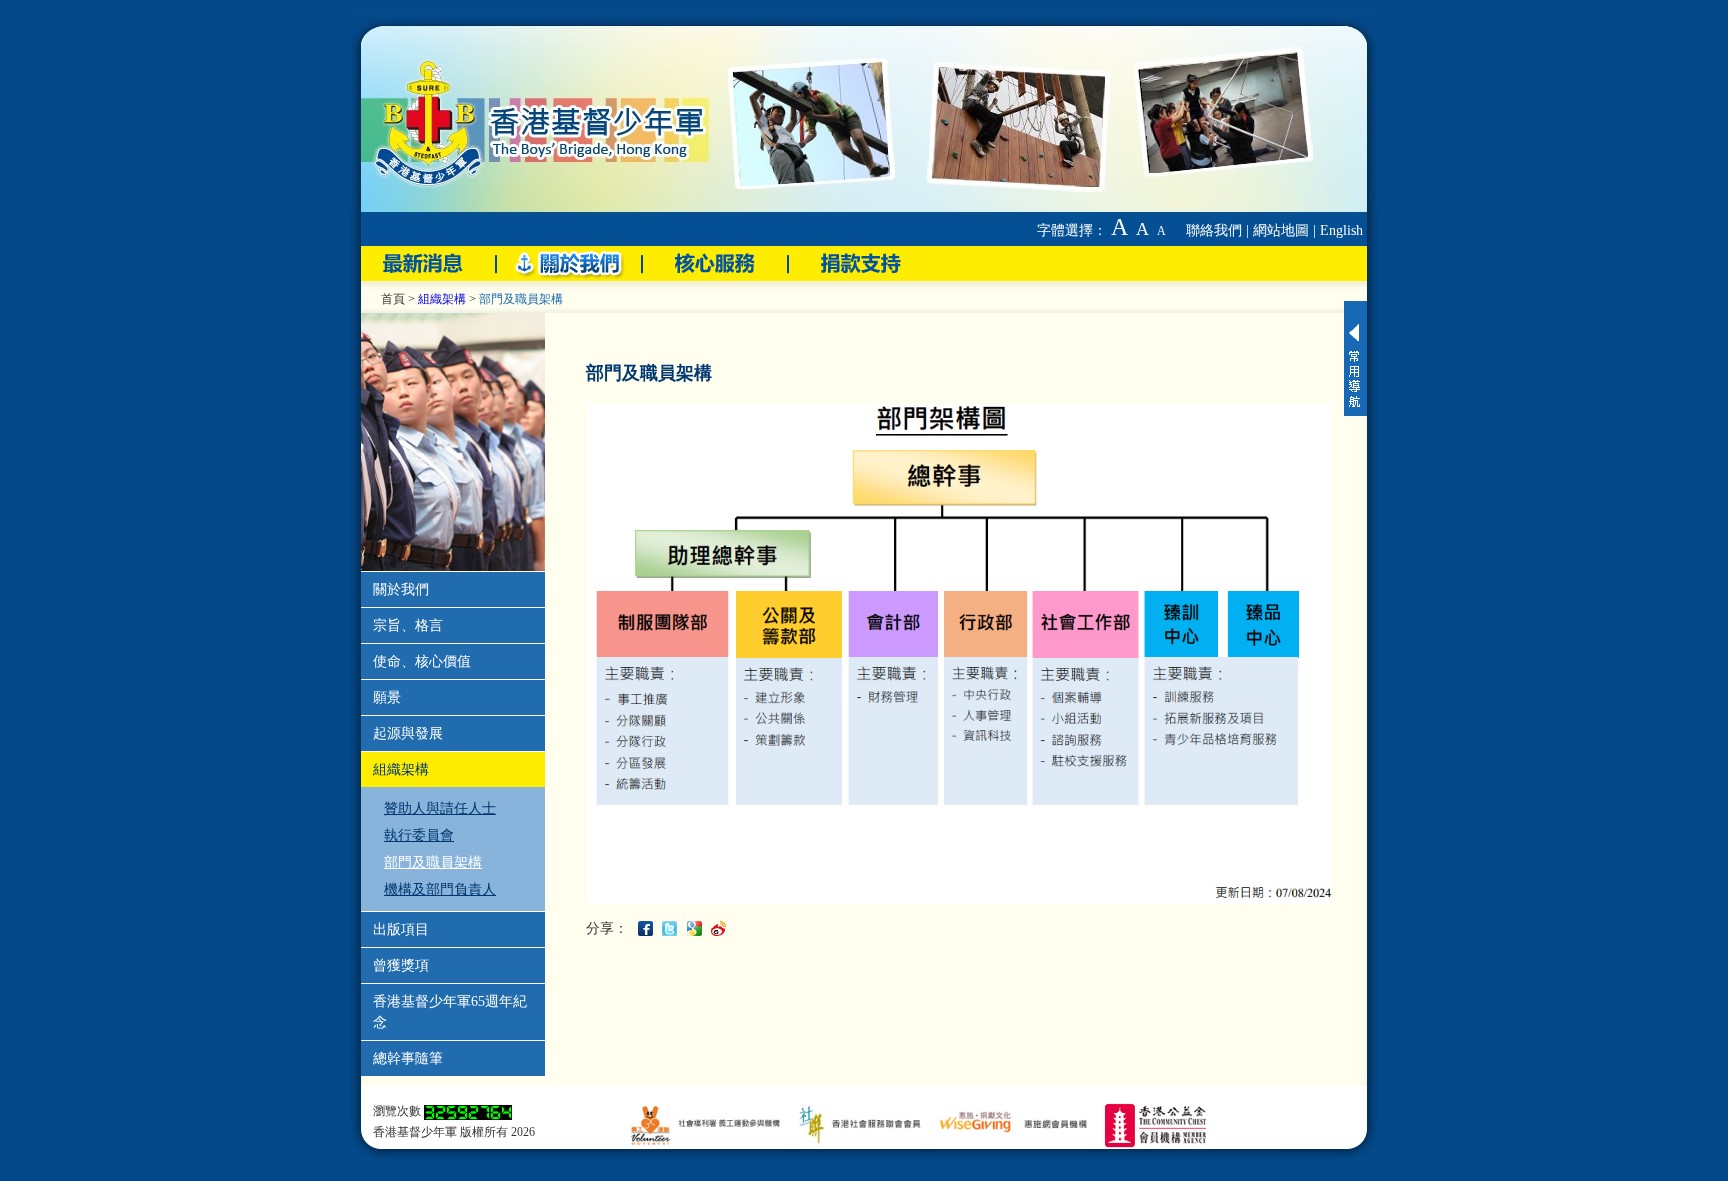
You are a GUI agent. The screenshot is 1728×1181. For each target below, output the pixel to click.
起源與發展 (408, 733)
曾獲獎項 (401, 965)
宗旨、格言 (408, 625)
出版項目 (401, 929)
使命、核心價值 (422, 661)
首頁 (393, 299)
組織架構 (442, 299)
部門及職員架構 (433, 862)
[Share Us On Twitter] (672, 927)
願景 (387, 697)
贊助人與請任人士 (440, 808)
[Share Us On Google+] (697, 927)
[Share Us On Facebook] (648, 927)
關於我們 (401, 589)
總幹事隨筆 (408, 1058)
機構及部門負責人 (440, 889)
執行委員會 (419, 835)
